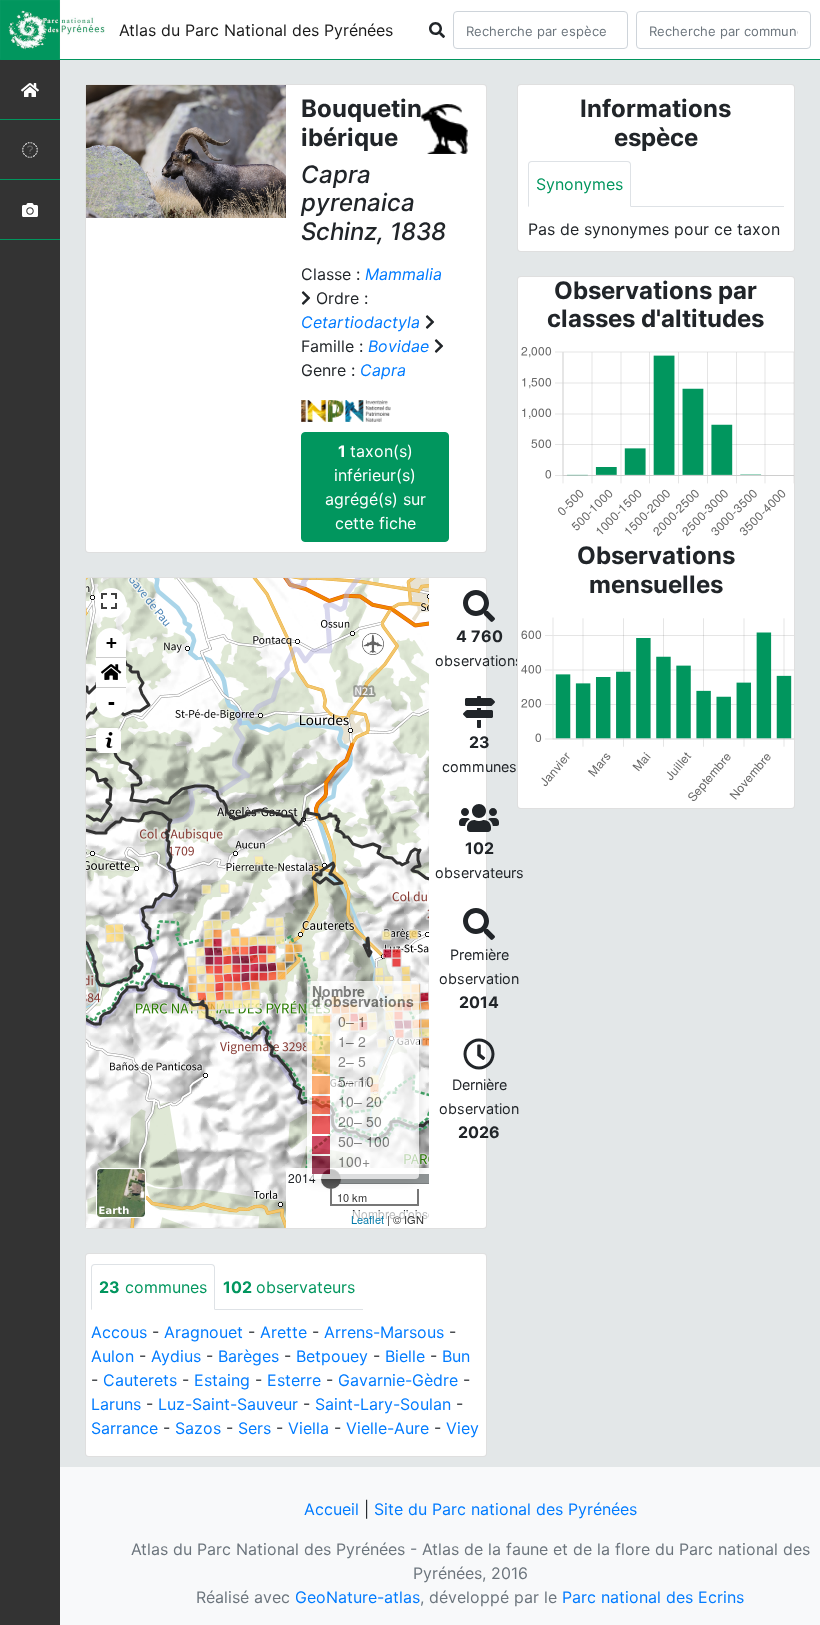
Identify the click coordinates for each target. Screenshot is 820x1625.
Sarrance (124, 1428)
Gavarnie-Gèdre (398, 1380)
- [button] (111, 702)
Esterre (294, 1380)
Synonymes (579, 184)
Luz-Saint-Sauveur (228, 1404)
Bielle (405, 1356)
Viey (462, 1428)
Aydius (176, 1356)
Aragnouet (203, 1332)
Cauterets (140, 1380)
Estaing (222, 1380)
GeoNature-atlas (357, 1597)
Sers (254, 1428)
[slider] (331, 1179)
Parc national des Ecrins (653, 1597)
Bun (456, 1356)
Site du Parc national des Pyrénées (505, 1509)
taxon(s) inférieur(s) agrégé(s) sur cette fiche (375, 487)
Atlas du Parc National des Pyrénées (256, 30)
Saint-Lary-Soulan (383, 1404)
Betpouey (332, 1356)
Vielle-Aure (387, 1428)
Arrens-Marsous (384, 1332)
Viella (308, 1428)
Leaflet (367, 1219)
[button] (111, 673)
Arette (283, 1332)
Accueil (331, 1509)
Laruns (116, 1404)
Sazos (198, 1428)
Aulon (112, 1356)
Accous (119, 1332)
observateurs (289, 1287)
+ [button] (111, 642)
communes (153, 1287)
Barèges (248, 1356)
